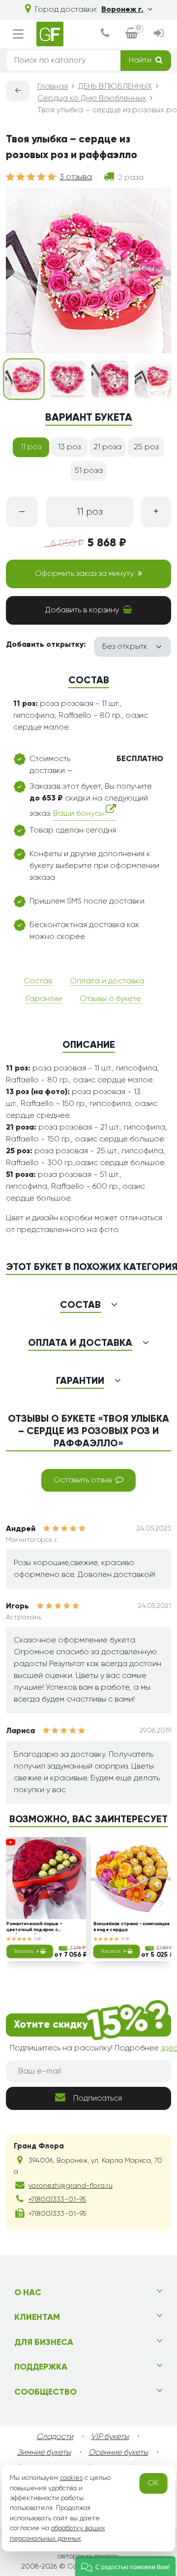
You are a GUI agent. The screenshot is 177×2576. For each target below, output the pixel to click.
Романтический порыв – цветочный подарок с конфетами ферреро (34, 1928)
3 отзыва (76, 177)
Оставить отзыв (83, 1480)
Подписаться (98, 2099)
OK (153, 2483)
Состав (38, 981)
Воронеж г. (122, 10)
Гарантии (44, 999)
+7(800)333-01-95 (57, 2200)
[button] (125, 2566)
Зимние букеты (44, 2453)
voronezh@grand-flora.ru (71, 2186)
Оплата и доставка (107, 981)
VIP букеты (110, 2437)
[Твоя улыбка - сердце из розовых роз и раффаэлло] (24, 379)
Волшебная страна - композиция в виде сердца (132, 1927)
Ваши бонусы (79, 814)
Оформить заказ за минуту (84, 574)
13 (123, 1939)
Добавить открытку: (46, 645)
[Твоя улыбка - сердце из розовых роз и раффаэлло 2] (67, 379)
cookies (71, 2478)
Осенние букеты (118, 2453)
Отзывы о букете (110, 999)
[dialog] (105, 34)
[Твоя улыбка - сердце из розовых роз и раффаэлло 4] (153, 379)
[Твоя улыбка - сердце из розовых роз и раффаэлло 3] (110, 379)
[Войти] (159, 34)
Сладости (55, 2437)
